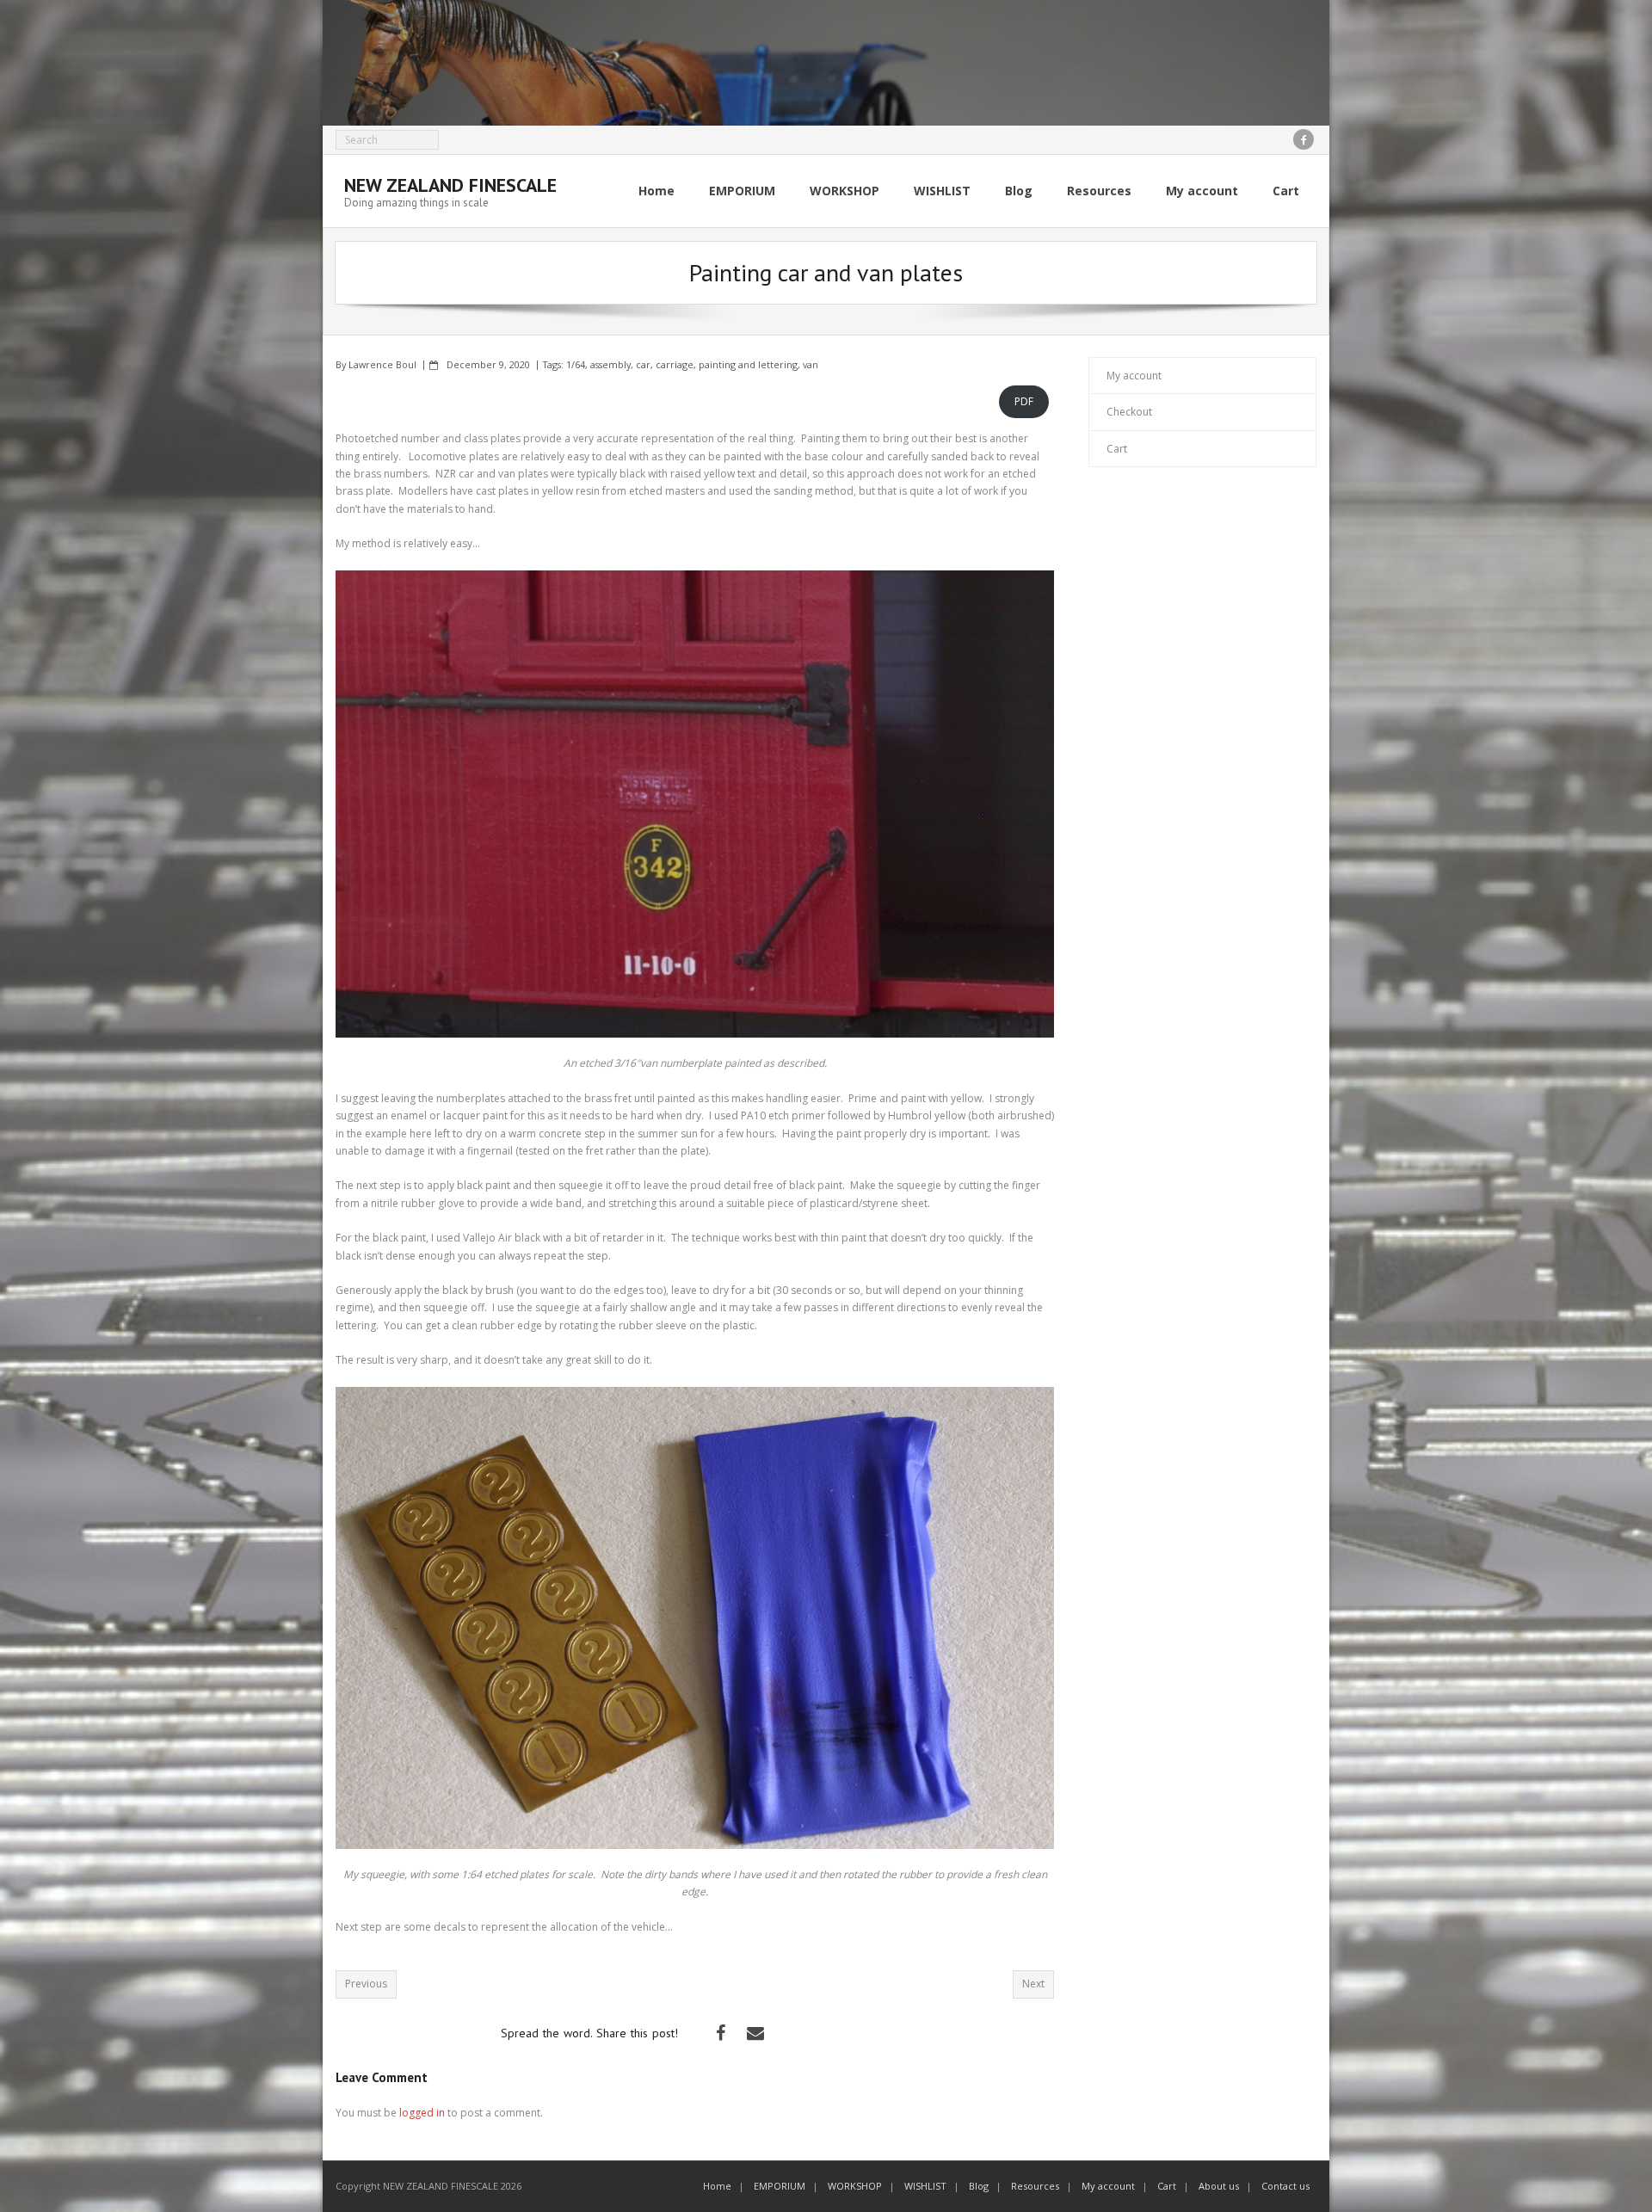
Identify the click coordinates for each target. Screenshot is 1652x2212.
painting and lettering (748, 364)
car (643, 364)
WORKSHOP (855, 2186)
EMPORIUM (780, 2186)
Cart (1117, 449)
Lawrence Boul (382, 364)
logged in (422, 2113)
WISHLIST (925, 2186)
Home (717, 2186)
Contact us (1285, 2186)
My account (1134, 376)
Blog (979, 2186)
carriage (675, 364)
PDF (1024, 401)
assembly (610, 364)
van (811, 364)
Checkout (1129, 412)
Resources (1035, 2186)
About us (1219, 2186)
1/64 (576, 364)
